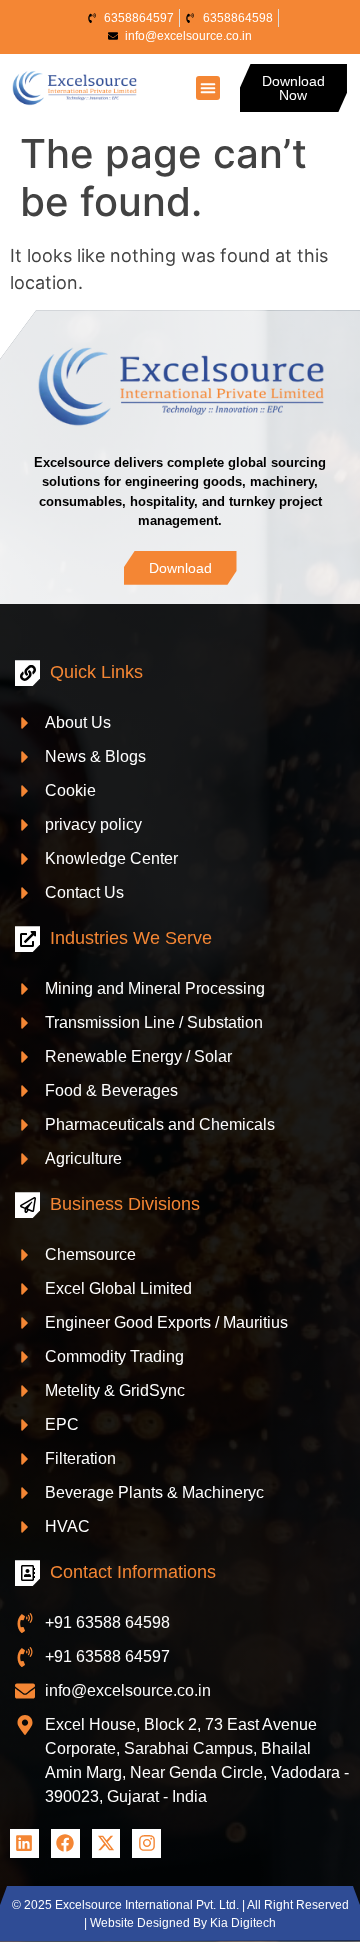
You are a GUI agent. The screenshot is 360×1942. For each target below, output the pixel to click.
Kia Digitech (243, 1923)
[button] (208, 88)
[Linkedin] (24, 1843)
